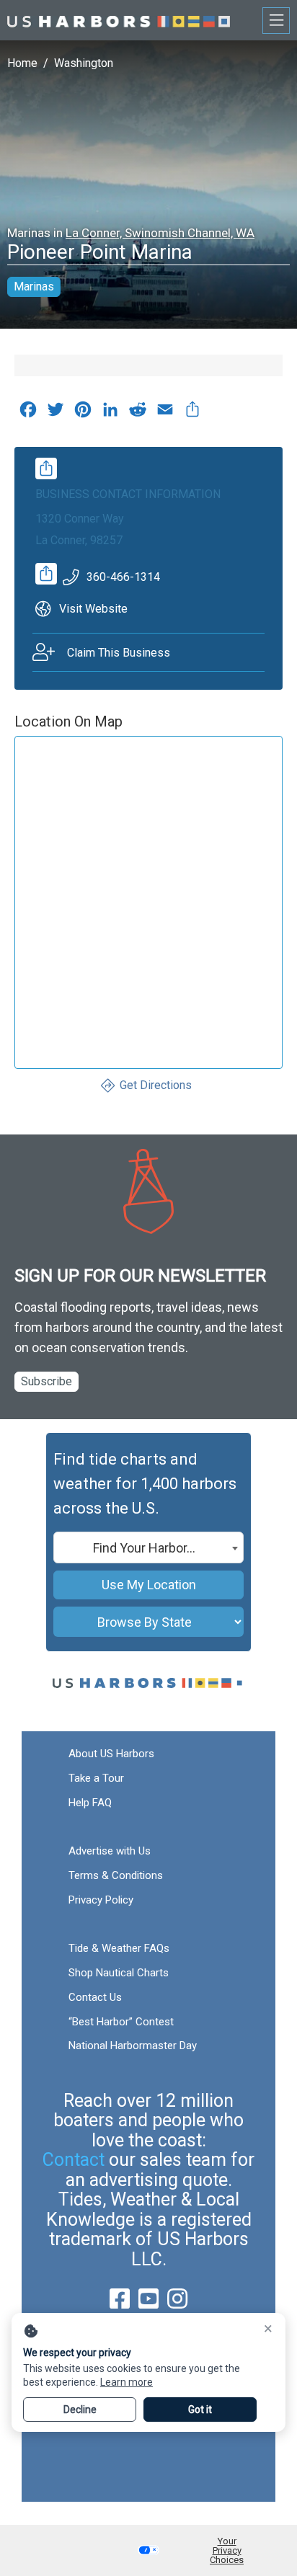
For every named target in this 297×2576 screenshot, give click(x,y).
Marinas (34, 287)
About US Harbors (111, 1754)
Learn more (127, 2382)
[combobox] (148, 1547)
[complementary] (192, 413)
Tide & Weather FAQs (119, 1948)
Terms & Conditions (116, 1875)
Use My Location (149, 1585)
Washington (84, 63)
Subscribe (46, 1381)
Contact (74, 2160)
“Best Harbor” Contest (121, 2022)
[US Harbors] (119, 20)
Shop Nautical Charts (119, 1973)
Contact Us (95, 1997)
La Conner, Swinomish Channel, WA (160, 233)
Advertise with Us (110, 1851)
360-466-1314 (123, 577)
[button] (148, 2550)
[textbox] (148, 1548)
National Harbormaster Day (133, 2046)
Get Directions (156, 1085)
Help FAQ (90, 1803)
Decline (80, 2410)
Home (22, 63)
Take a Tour (96, 1778)
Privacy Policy (101, 1900)
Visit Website (93, 609)
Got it (200, 2410)
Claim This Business (119, 653)
